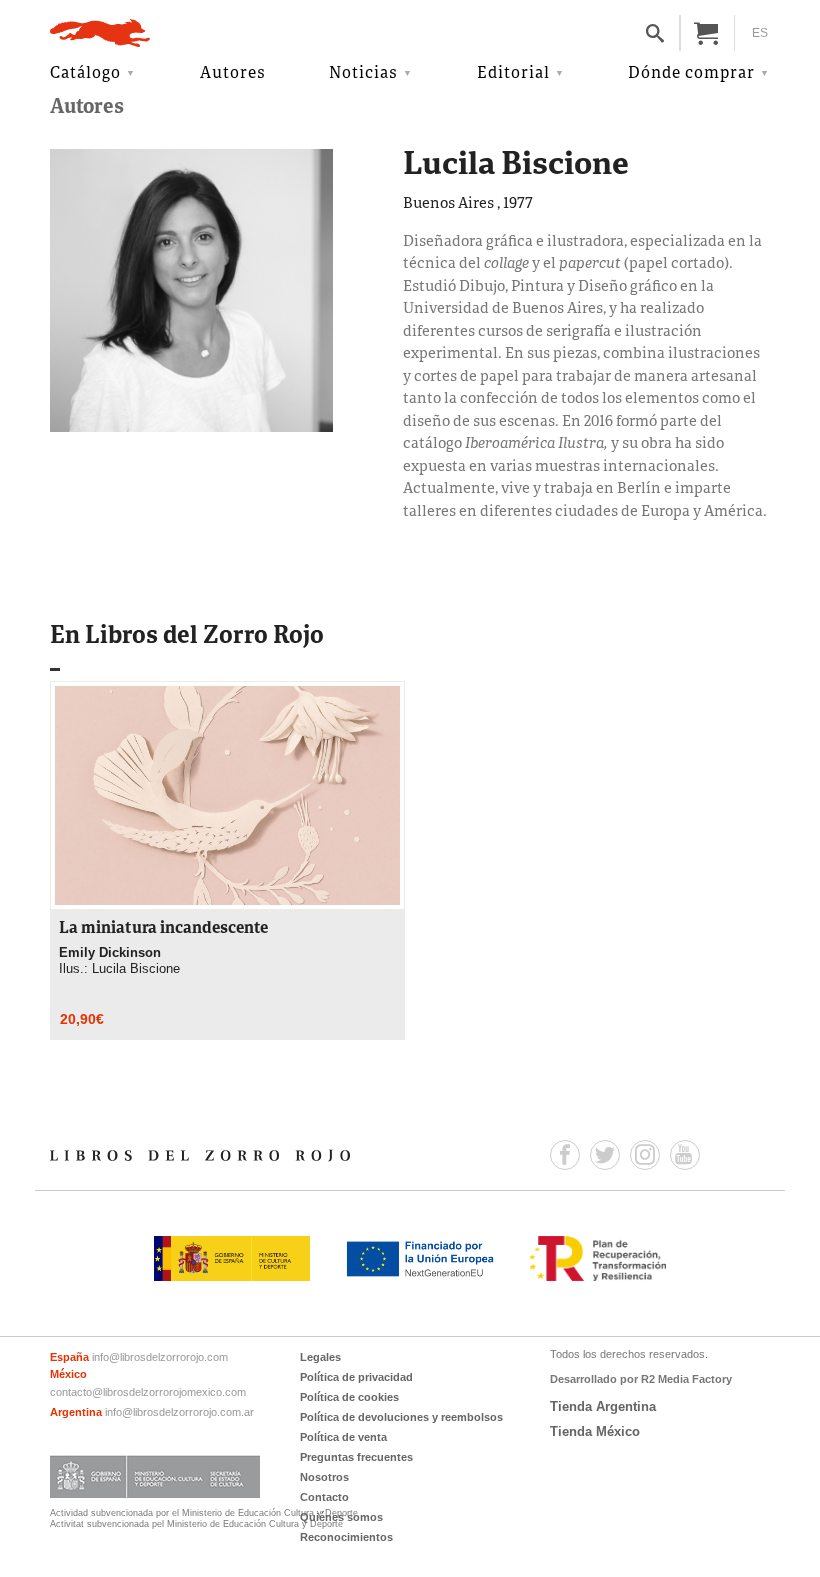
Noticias (363, 74)
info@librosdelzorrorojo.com (160, 1357)
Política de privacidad (356, 1377)
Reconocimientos (346, 1537)
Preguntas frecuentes (356, 1457)
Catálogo (85, 74)
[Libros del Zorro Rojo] (100, 33)
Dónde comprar (691, 74)
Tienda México (595, 1431)
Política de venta (343, 1437)
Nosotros (324, 1477)
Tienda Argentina (603, 1406)
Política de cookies (349, 1397)
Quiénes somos (341, 1517)
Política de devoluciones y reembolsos (401, 1417)
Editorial (513, 74)
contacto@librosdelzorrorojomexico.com (148, 1392)
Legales (320, 1357)
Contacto (324, 1497)
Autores (233, 74)
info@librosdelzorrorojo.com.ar (179, 1412)
